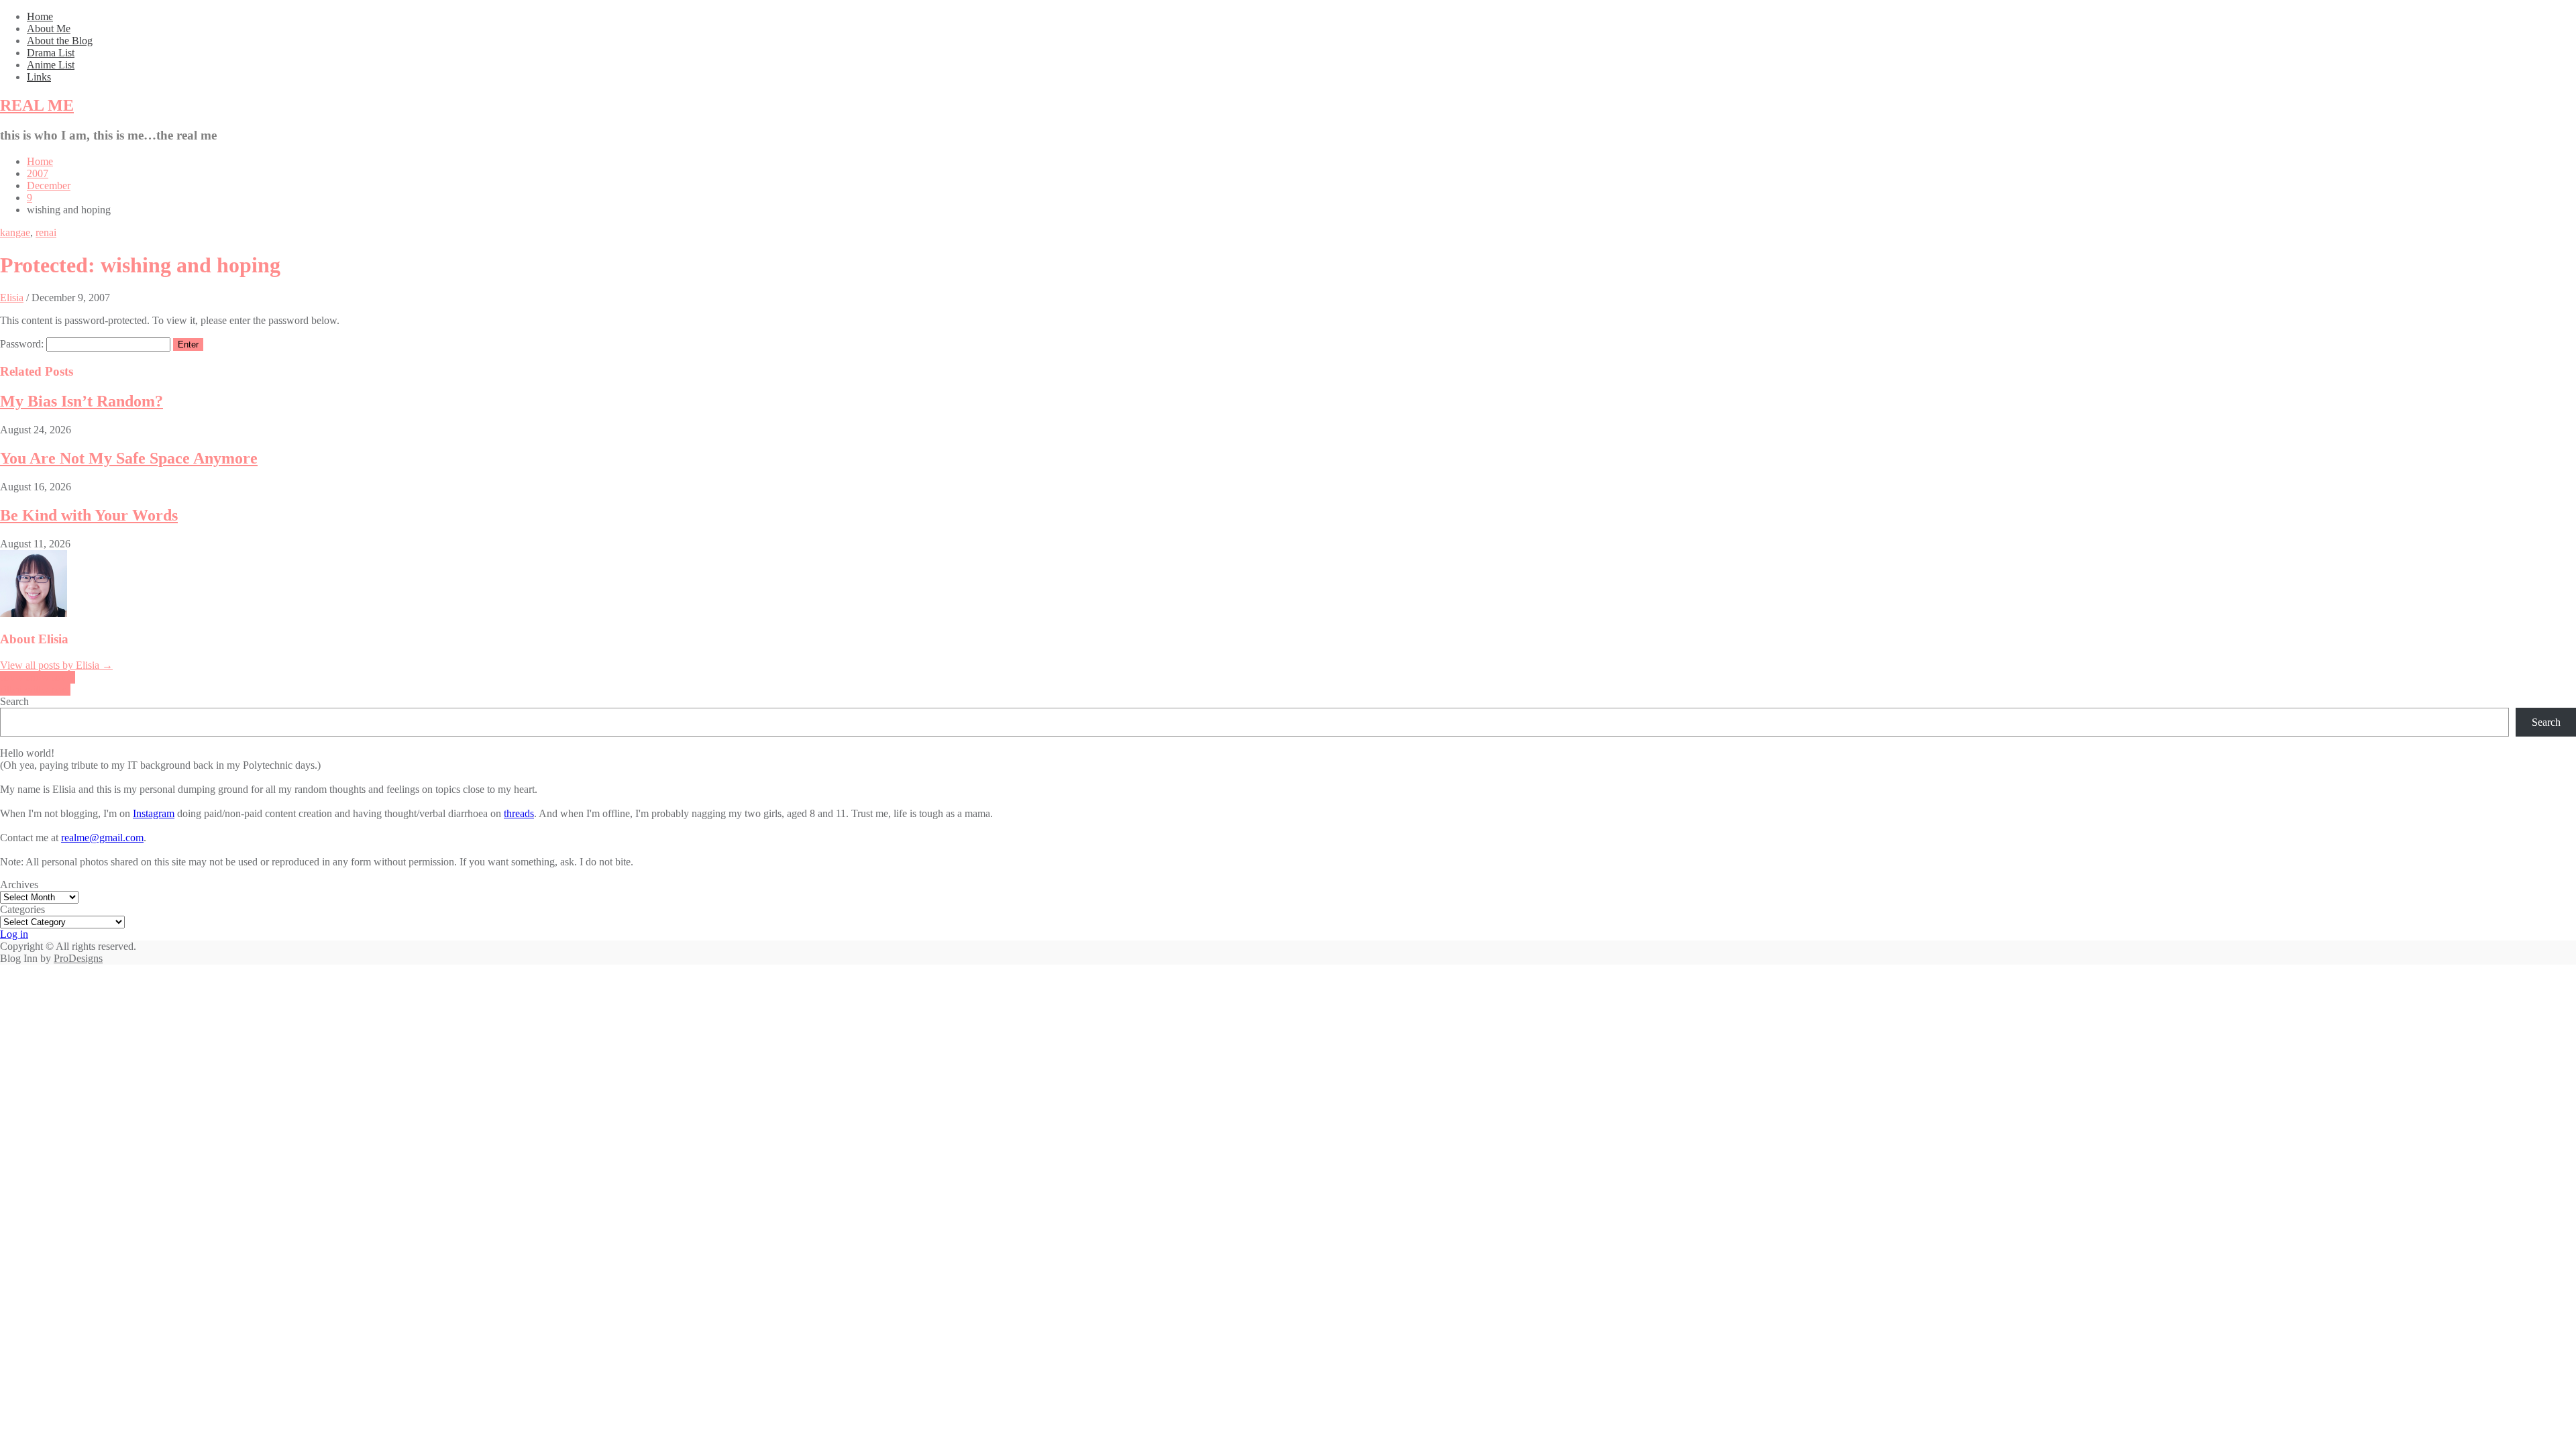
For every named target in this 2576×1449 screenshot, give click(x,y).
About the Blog (60, 41)
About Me (49, 29)
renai (46, 232)
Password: (23, 344)
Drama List (51, 53)
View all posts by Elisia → (56, 665)
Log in (14, 934)
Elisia (12, 298)
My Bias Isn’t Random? (82, 401)
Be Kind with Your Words (89, 515)
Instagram (154, 813)
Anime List (51, 65)
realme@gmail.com (102, 838)
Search (14, 701)
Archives (19, 884)
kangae (15, 232)
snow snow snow (38, 677)
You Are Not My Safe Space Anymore (129, 458)
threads (519, 813)
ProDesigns (78, 958)
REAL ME (37, 105)
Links (39, 77)
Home (40, 16)
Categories (22, 909)
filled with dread (35, 689)
